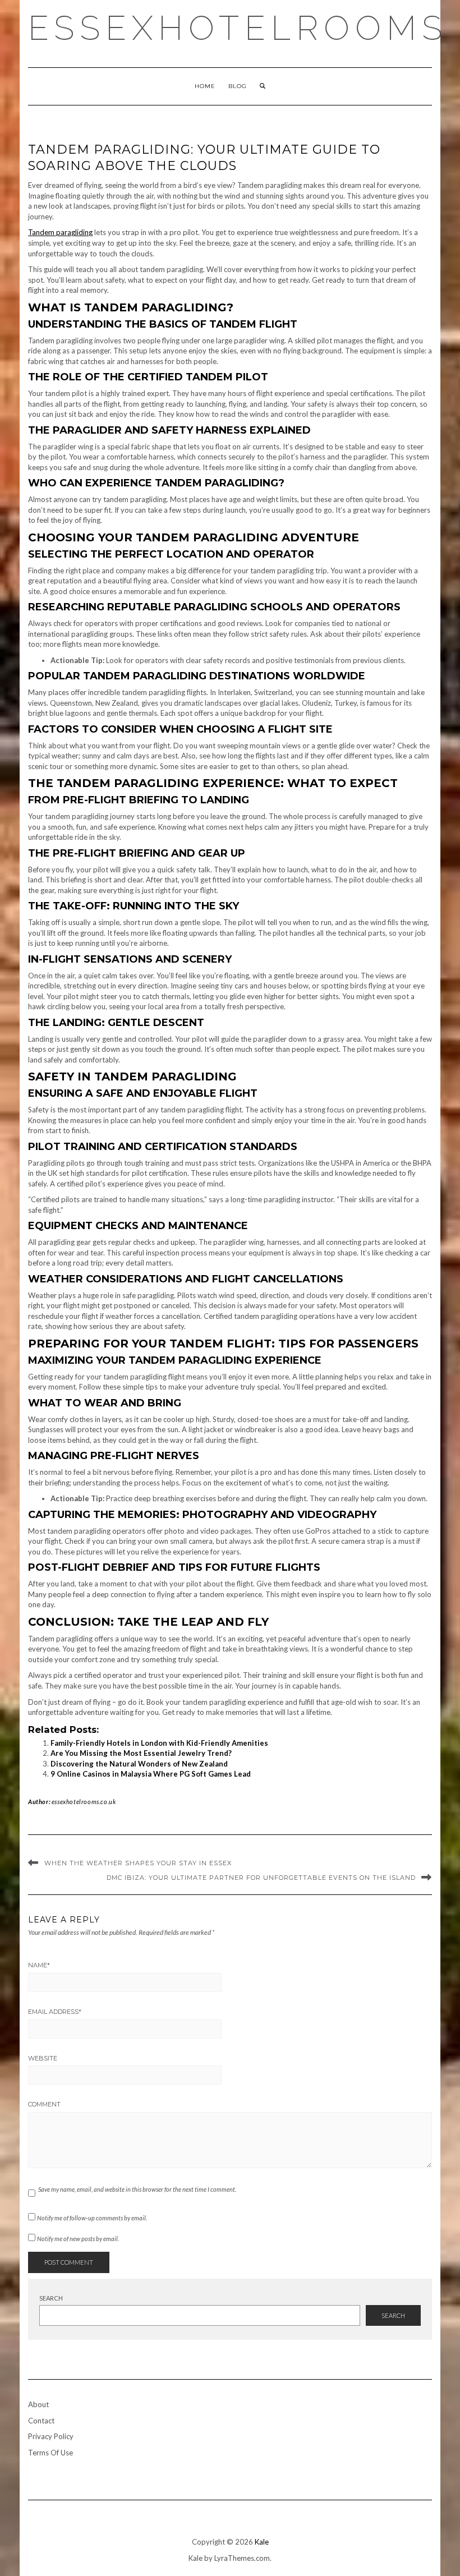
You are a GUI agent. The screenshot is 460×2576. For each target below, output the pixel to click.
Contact (41, 2421)
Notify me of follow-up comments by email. (92, 2218)
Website (43, 2058)
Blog (238, 86)
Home (205, 86)
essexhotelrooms (238, 28)
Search (51, 2298)
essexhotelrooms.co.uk (84, 1802)
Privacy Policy (51, 2436)
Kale (262, 2542)
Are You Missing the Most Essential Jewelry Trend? (141, 1753)
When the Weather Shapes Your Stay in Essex (138, 1863)
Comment (44, 2104)
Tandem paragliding (60, 232)
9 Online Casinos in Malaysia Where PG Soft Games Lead (151, 1774)
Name (39, 1965)
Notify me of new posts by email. (78, 2239)
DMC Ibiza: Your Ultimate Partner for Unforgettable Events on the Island (261, 1878)
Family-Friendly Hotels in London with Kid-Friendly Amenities (159, 1743)
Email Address (55, 2012)
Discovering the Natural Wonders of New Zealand (139, 1764)
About (38, 2404)
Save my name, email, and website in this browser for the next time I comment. (137, 2189)
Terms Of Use (50, 2453)
